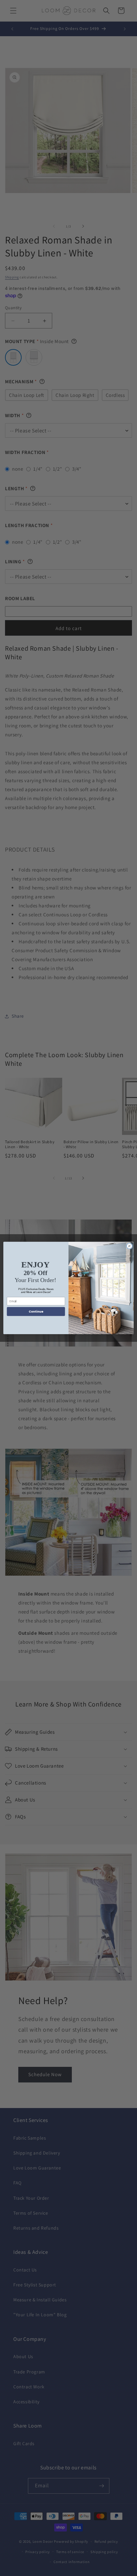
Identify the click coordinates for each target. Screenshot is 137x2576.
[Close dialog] (129, 1246)
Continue (36, 1312)
